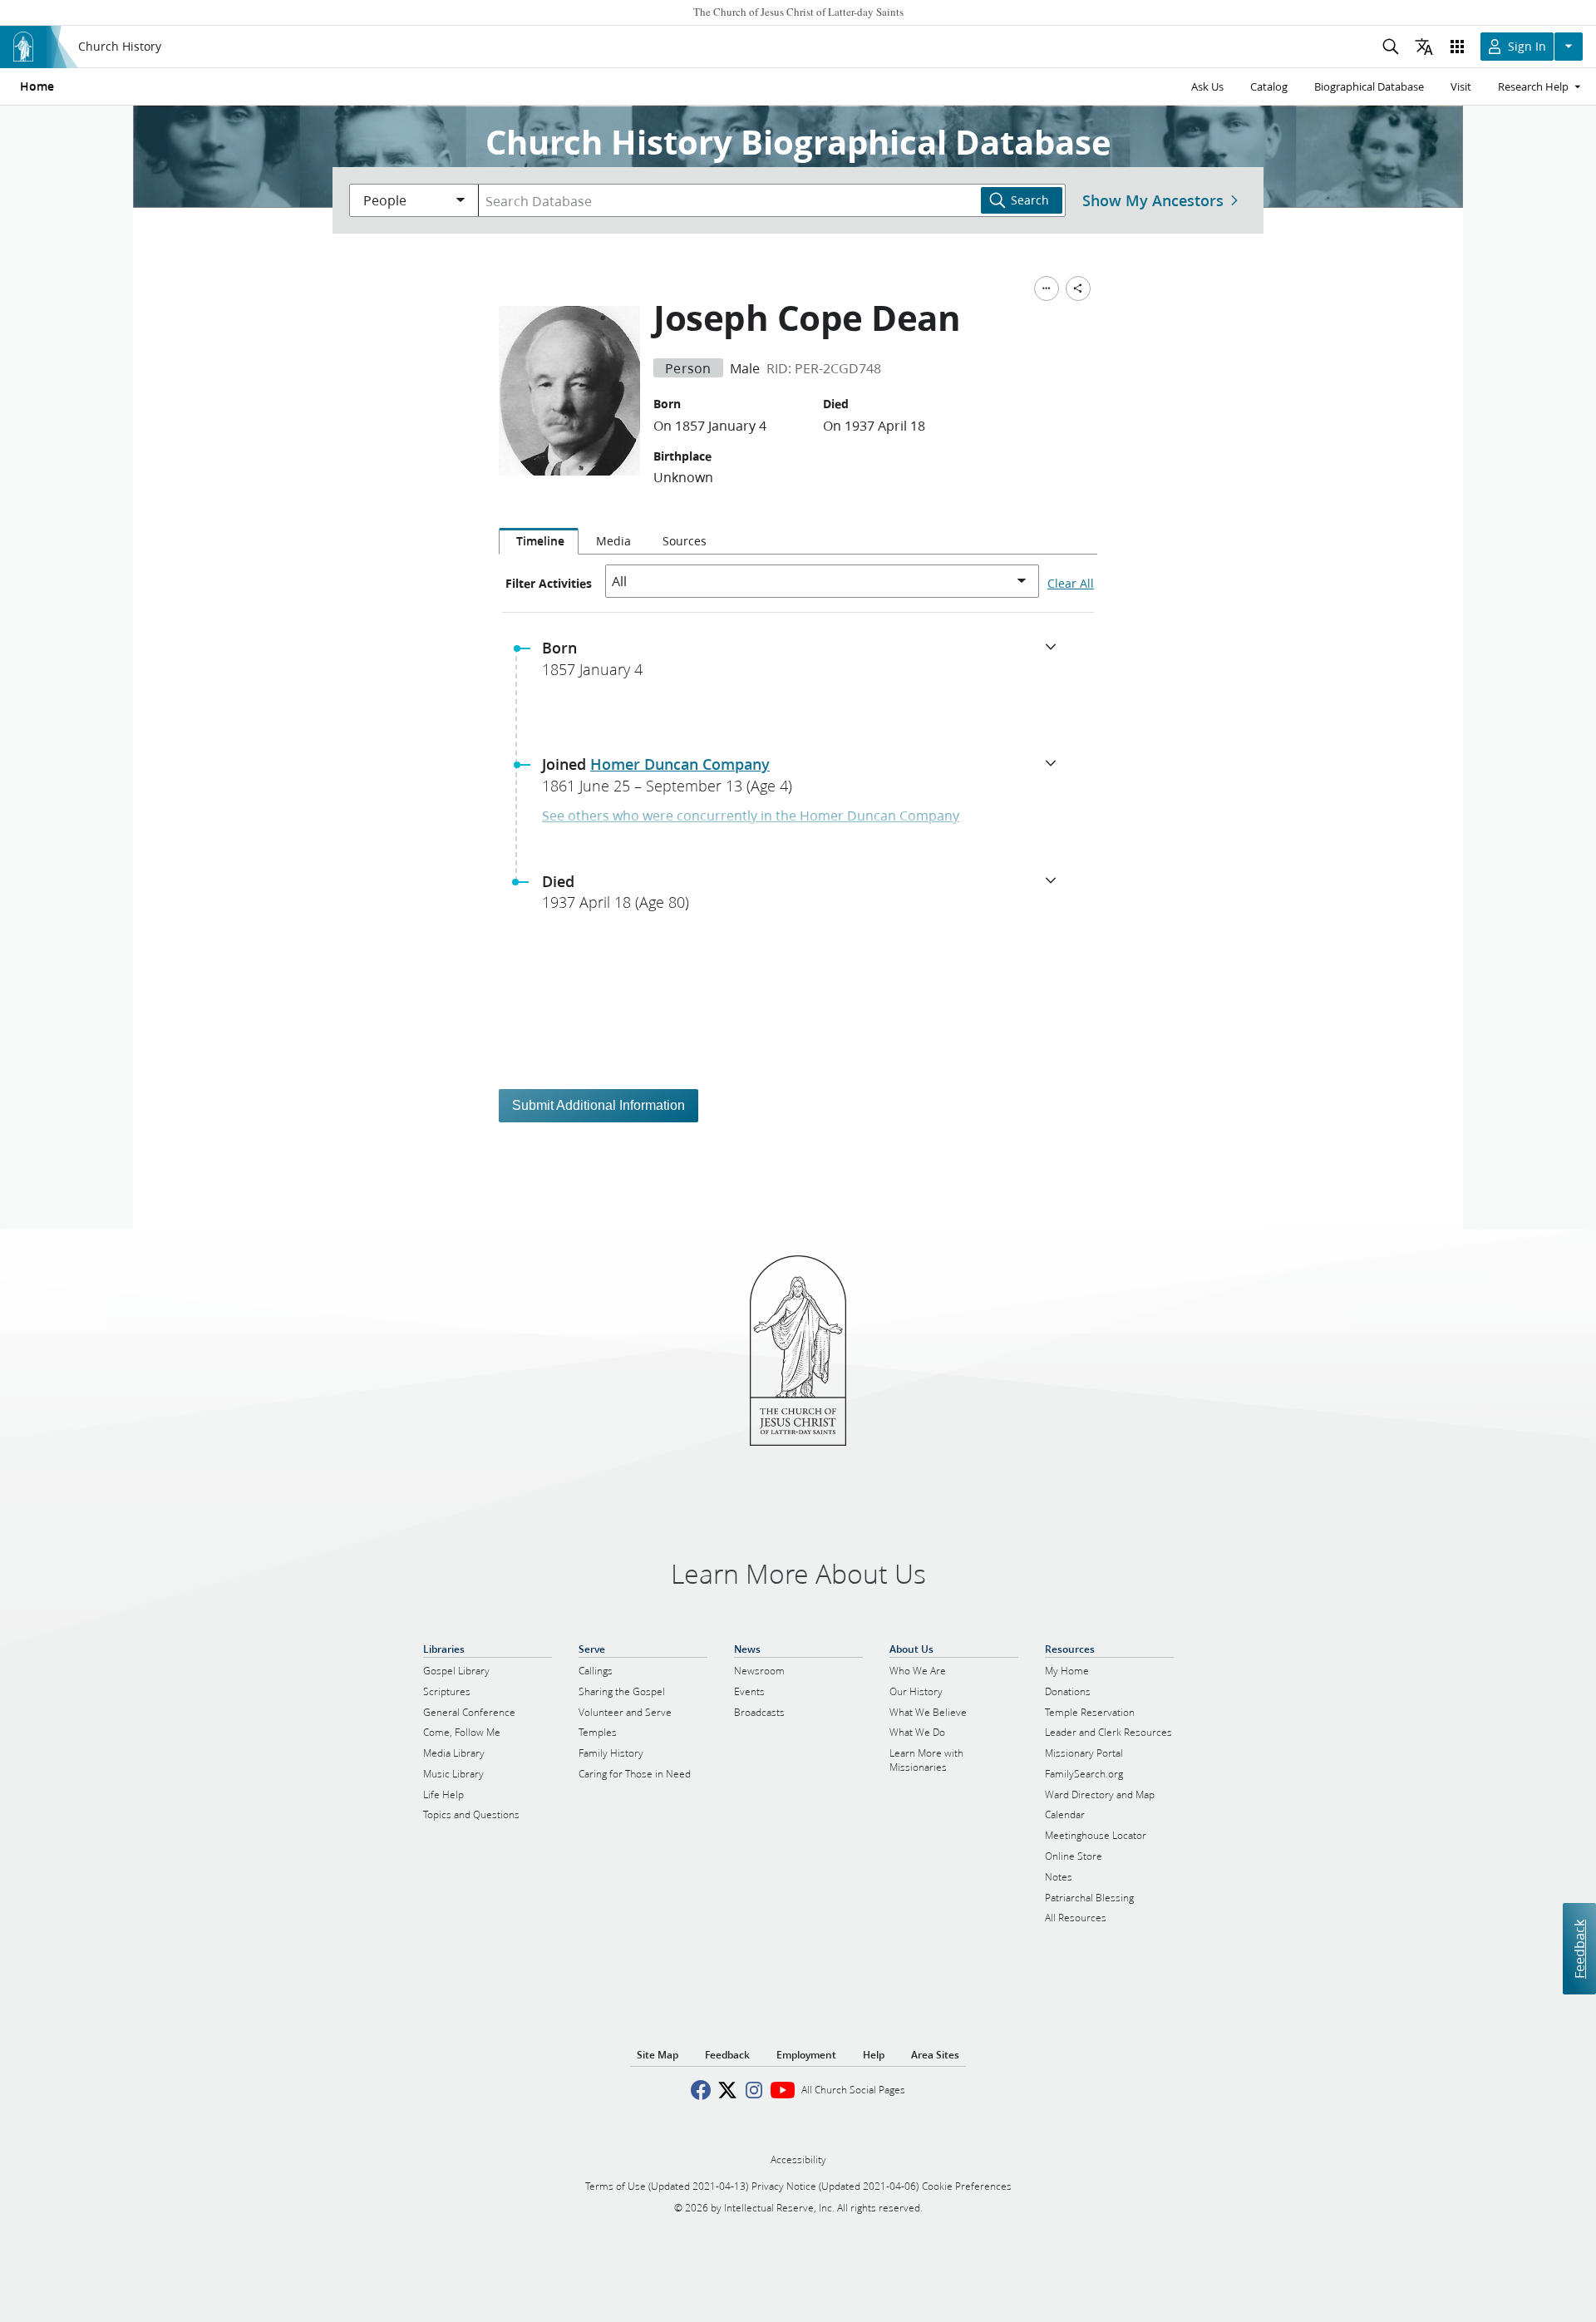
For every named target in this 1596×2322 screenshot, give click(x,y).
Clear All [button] (1071, 584)
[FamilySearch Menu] (1047, 288)
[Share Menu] (1078, 288)
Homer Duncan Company (680, 764)
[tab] (539, 541)
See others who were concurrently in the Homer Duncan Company (751, 815)
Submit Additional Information (598, 1105)
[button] (805, 663)
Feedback (1579, 1949)
